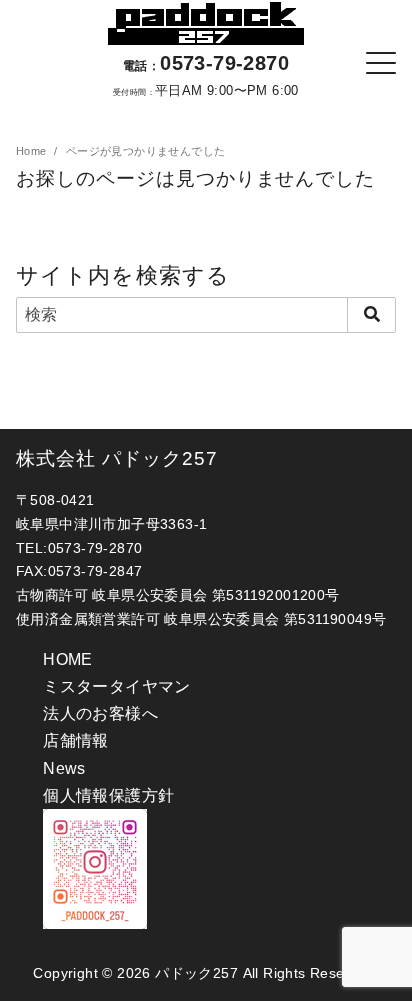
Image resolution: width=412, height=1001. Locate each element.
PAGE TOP (381, 954)
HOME (68, 659)
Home (33, 151)
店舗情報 (76, 740)
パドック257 (196, 973)
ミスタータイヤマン (117, 686)
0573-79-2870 (206, 63)
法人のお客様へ (100, 713)
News (64, 768)
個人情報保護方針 (108, 795)
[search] (371, 315)
